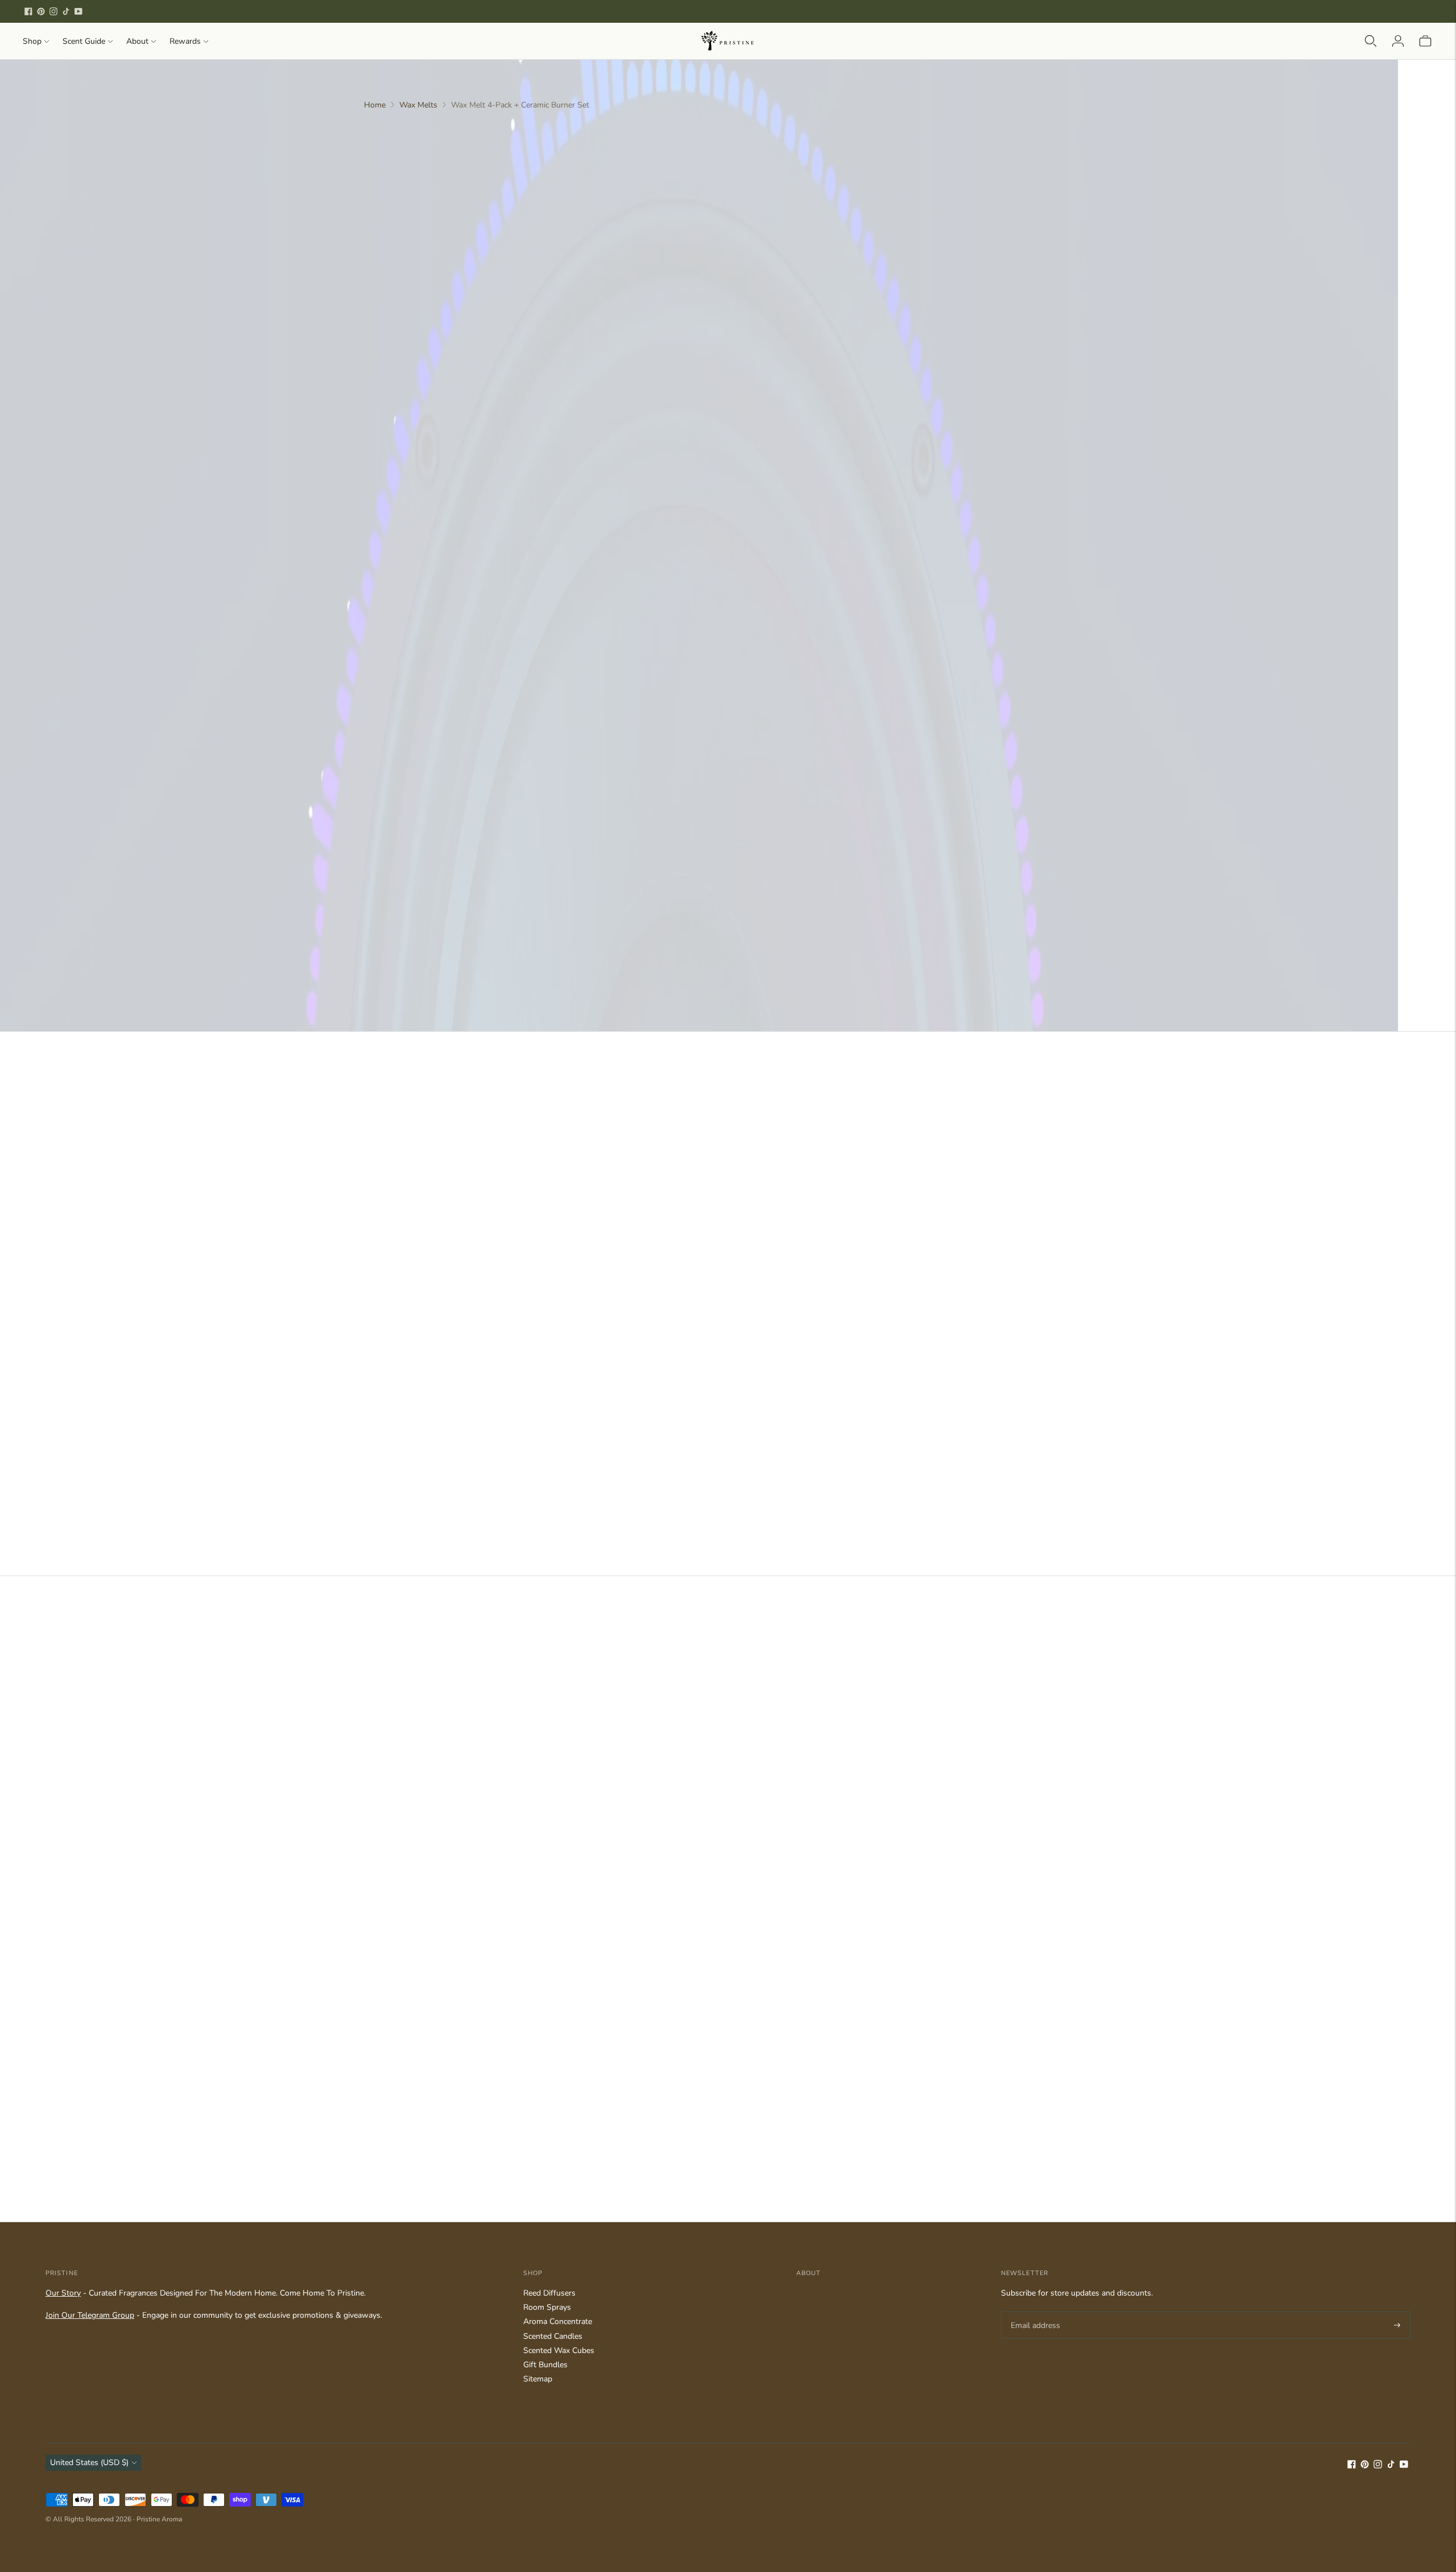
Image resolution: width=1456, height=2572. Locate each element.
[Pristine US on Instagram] (53, 11)
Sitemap (538, 2379)
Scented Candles (553, 2336)
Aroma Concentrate (558, 2321)
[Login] (1398, 41)
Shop (32, 41)
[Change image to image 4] (387, 310)
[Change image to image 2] (387, 204)
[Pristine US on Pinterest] (41, 11)
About (137, 41)
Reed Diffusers (549, 2293)
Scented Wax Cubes (559, 2350)
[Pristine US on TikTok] (66, 11)
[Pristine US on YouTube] (78, 11)
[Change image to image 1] (387, 151)
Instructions (884, 948)
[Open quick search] (1371, 41)
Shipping (940, 358)
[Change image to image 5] (387, 363)
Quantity (878, 208)
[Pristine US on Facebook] (28, 11)
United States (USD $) (89, 2463)
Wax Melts (418, 105)
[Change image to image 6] (387, 415)
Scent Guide (84, 41)
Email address (1034, 2312)
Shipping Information (904, 891)
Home (375, 105)
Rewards (185, 41)
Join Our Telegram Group (90, 2315)
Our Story (63, 2293)
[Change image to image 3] (387, 257)
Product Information (902, 923)
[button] (976, 308)
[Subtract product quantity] (914, 233)
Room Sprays (547, 2307)
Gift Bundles (545, 2365)
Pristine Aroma (159, 2519)
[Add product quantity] (872, 233)
